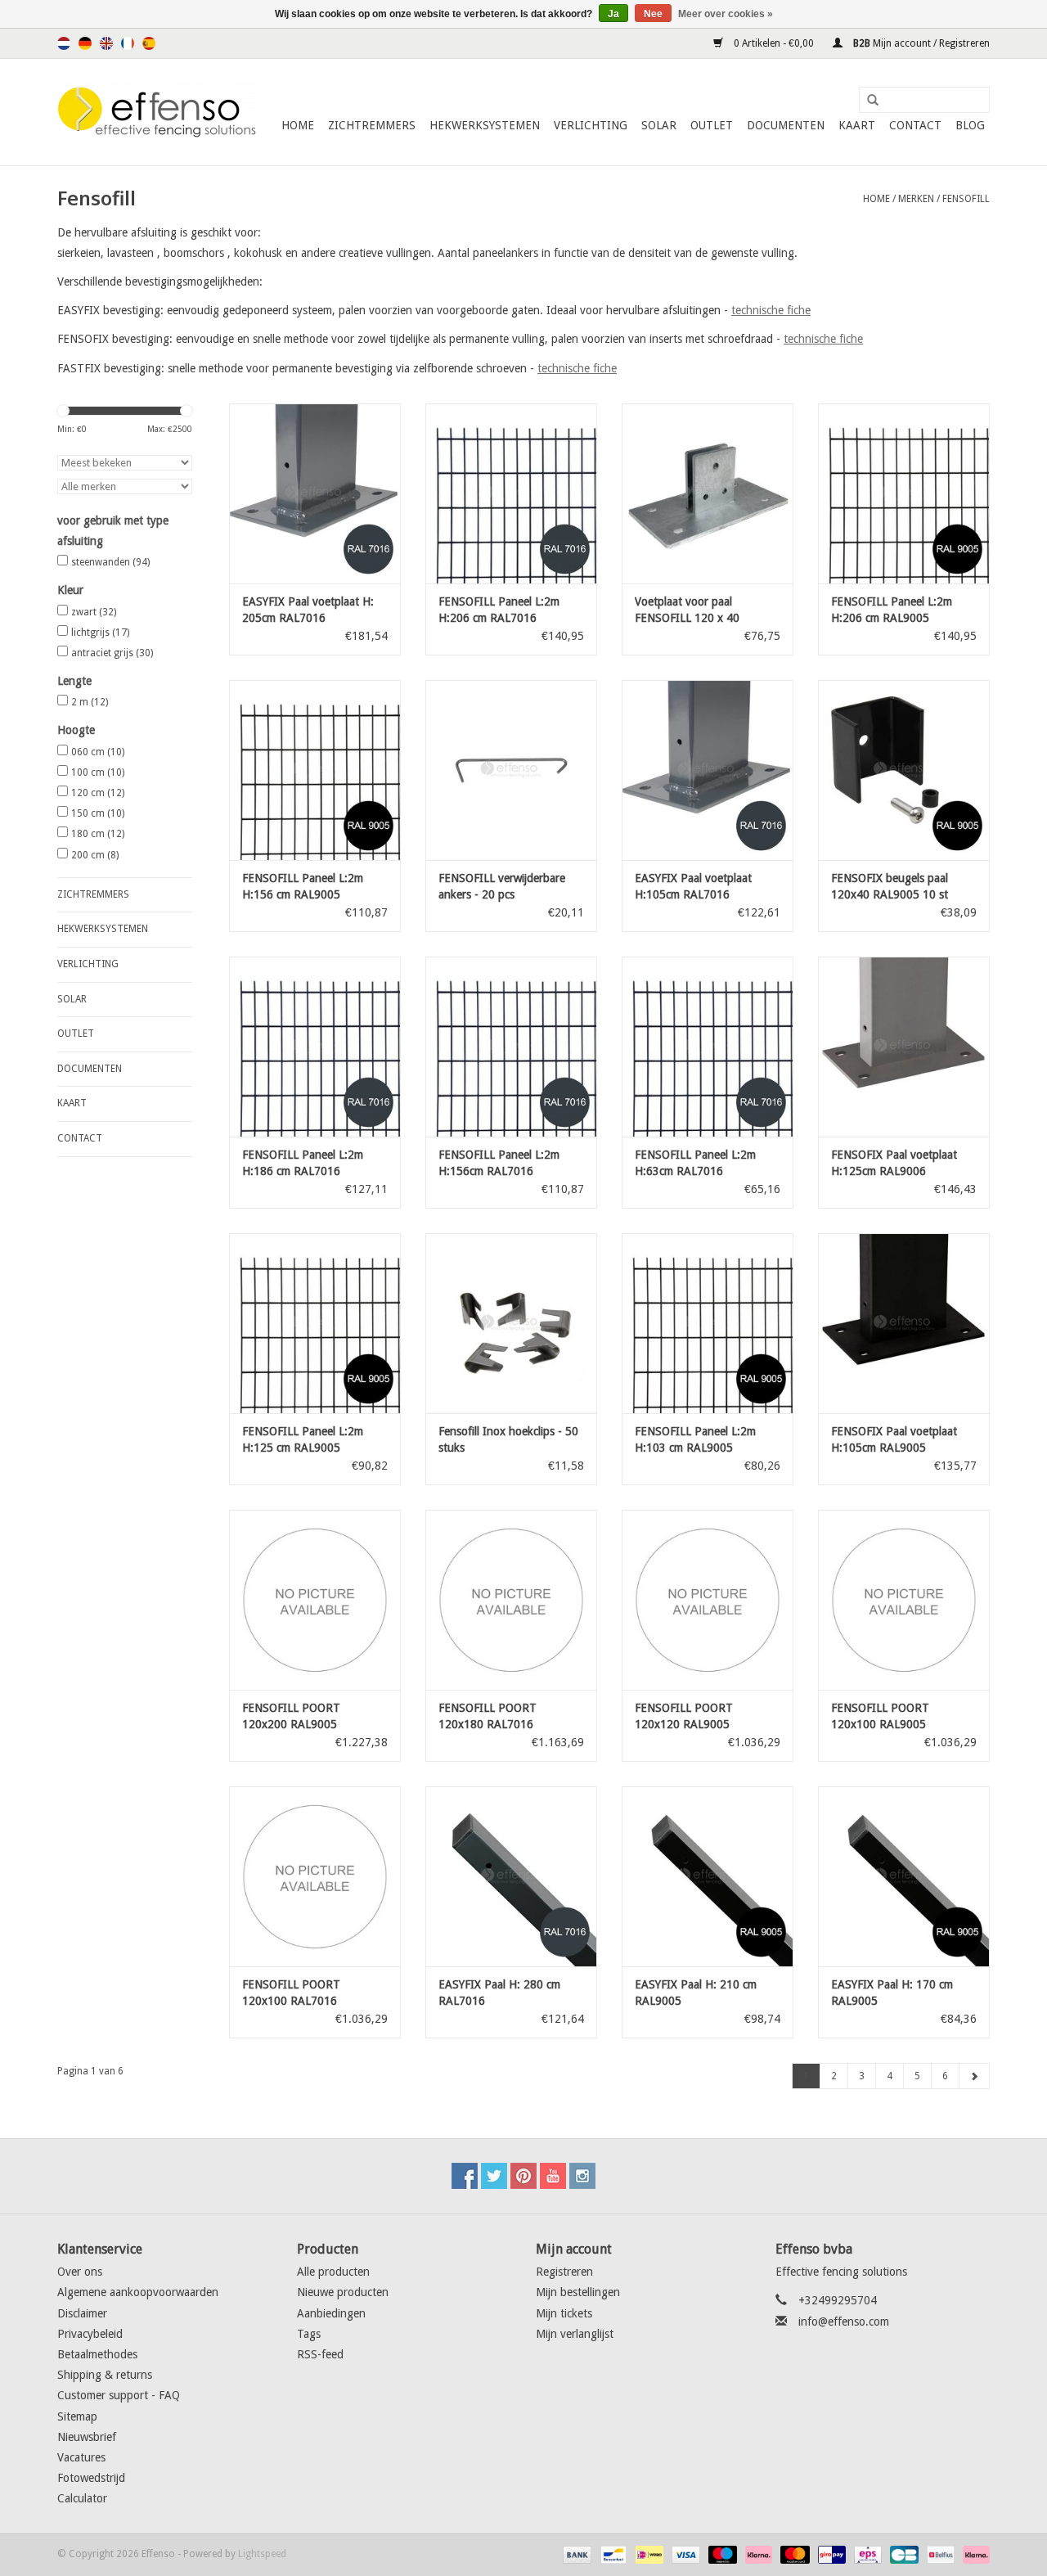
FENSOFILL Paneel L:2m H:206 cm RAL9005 (892, 610)
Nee (653, 14)
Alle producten (333, 2272)
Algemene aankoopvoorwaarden (138, 2292)
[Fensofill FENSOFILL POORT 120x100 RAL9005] (904, 1600)
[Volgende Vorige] (974, 2076)
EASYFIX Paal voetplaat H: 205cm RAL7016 (308, 610)
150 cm (98, 813)
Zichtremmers (372, 125)
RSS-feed (320, 2354)
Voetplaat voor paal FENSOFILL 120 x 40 (687, 610)
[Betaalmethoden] (575, 2555)
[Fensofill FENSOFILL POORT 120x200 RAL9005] (315, 1600)
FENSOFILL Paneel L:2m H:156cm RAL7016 (499, 1163)
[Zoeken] (867, 101)
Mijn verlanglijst (575, 2334)
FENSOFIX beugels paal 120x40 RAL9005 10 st (890, 886)
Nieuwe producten (343, 2292)
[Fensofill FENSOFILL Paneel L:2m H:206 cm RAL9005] (904, 493)
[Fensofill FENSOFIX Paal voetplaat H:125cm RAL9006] (904, 1047)
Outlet (712, 125)
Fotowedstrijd (91, 2478)
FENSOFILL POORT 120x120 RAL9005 (684, 1716)
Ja (613, 14)
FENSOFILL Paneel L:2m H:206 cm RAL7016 (499, 610)
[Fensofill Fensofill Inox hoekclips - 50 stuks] (511, 1323)
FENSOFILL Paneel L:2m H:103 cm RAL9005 (695, 1439)
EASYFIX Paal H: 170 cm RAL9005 (892, 1993)
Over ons (80, 2272)
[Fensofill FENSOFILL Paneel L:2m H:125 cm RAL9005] (315, 1323)
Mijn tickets (564, 2313)
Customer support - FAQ (119, 2395)
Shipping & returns (105, 2375)
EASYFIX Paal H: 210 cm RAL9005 (696, 1993)
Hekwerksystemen (485, 125)
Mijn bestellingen (578, 2292)
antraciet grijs (112, 653)
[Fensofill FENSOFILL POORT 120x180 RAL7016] (511, 1600)
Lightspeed (262, 2554)
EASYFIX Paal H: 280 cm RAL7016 (499, 1993)
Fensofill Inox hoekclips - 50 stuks (508, 1439)
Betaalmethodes (97, 2354)
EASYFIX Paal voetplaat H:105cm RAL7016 (693, 886)
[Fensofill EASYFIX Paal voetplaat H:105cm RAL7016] (708, 770)
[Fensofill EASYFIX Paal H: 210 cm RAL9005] (708, 1876)
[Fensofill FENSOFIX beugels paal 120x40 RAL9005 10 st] (904, 770)
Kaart (857, 125)
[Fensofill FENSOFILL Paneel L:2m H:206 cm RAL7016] (511, 493)
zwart (94, 612)
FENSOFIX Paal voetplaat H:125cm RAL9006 (894, 1163)
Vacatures (81, 2457)
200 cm (95, 855)
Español (149, 43)
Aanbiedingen (331, 2313)
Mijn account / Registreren (920, 43)
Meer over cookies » (726, 14)
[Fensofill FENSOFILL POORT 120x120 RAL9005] (708, 1600)
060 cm (98, 752)
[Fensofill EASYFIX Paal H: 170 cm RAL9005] (904, 1876)
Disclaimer (82, 2313)
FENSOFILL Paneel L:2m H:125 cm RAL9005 (303, 1439)
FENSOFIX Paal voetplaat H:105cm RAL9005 (894, 1439)
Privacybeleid (90, 2334)
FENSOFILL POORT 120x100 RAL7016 (291, 1993)
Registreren (564, 2272)
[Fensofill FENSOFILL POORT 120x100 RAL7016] (315, 1876)
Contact (915, 125)
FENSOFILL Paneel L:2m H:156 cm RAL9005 (303, 886)
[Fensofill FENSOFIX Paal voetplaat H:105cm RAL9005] (904, 1323)
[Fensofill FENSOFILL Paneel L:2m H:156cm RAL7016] (511, 1047)
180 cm (98, 834)
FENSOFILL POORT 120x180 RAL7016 (488, 1716)
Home (298, 125)
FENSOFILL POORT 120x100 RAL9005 (880, 1716)
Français (128, 43)
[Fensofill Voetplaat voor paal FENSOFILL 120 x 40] (708, 493)
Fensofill (966, 199)
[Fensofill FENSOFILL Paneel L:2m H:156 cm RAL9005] (315, 770)
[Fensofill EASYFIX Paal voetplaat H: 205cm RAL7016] (315, 493)
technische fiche (771, 310)
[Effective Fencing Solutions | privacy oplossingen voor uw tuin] (157, 112)
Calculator (82, 2498)
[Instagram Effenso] (582, 2176)
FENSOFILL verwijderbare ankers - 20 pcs (502, 886)
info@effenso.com (844, 2322)
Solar (659, 125)
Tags (309, 2334)
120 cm (98, 793)
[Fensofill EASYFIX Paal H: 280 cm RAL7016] (511, 1876)
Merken (916, 199)
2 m (90, 702)
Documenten (786, 125)
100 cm (98, 772)
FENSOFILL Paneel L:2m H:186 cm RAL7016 (303, 1163)
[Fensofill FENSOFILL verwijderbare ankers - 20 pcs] (511, 770)
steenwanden (110, 562)
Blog (970, 125)
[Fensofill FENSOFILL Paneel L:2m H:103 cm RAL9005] (708, 1323)
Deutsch (85, 43)
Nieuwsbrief (87, 2437)
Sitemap (77, 2416)
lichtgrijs (100, 633)
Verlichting (591, 125)
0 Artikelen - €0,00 (774, 43)
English (106, 43)
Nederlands (64, 43)
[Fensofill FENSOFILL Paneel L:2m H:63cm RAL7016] (708, 1047)
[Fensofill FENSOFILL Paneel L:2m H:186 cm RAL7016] (315, 1047)
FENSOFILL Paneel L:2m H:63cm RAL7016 (695, 1163)
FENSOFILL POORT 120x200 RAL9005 (291, 1716)
